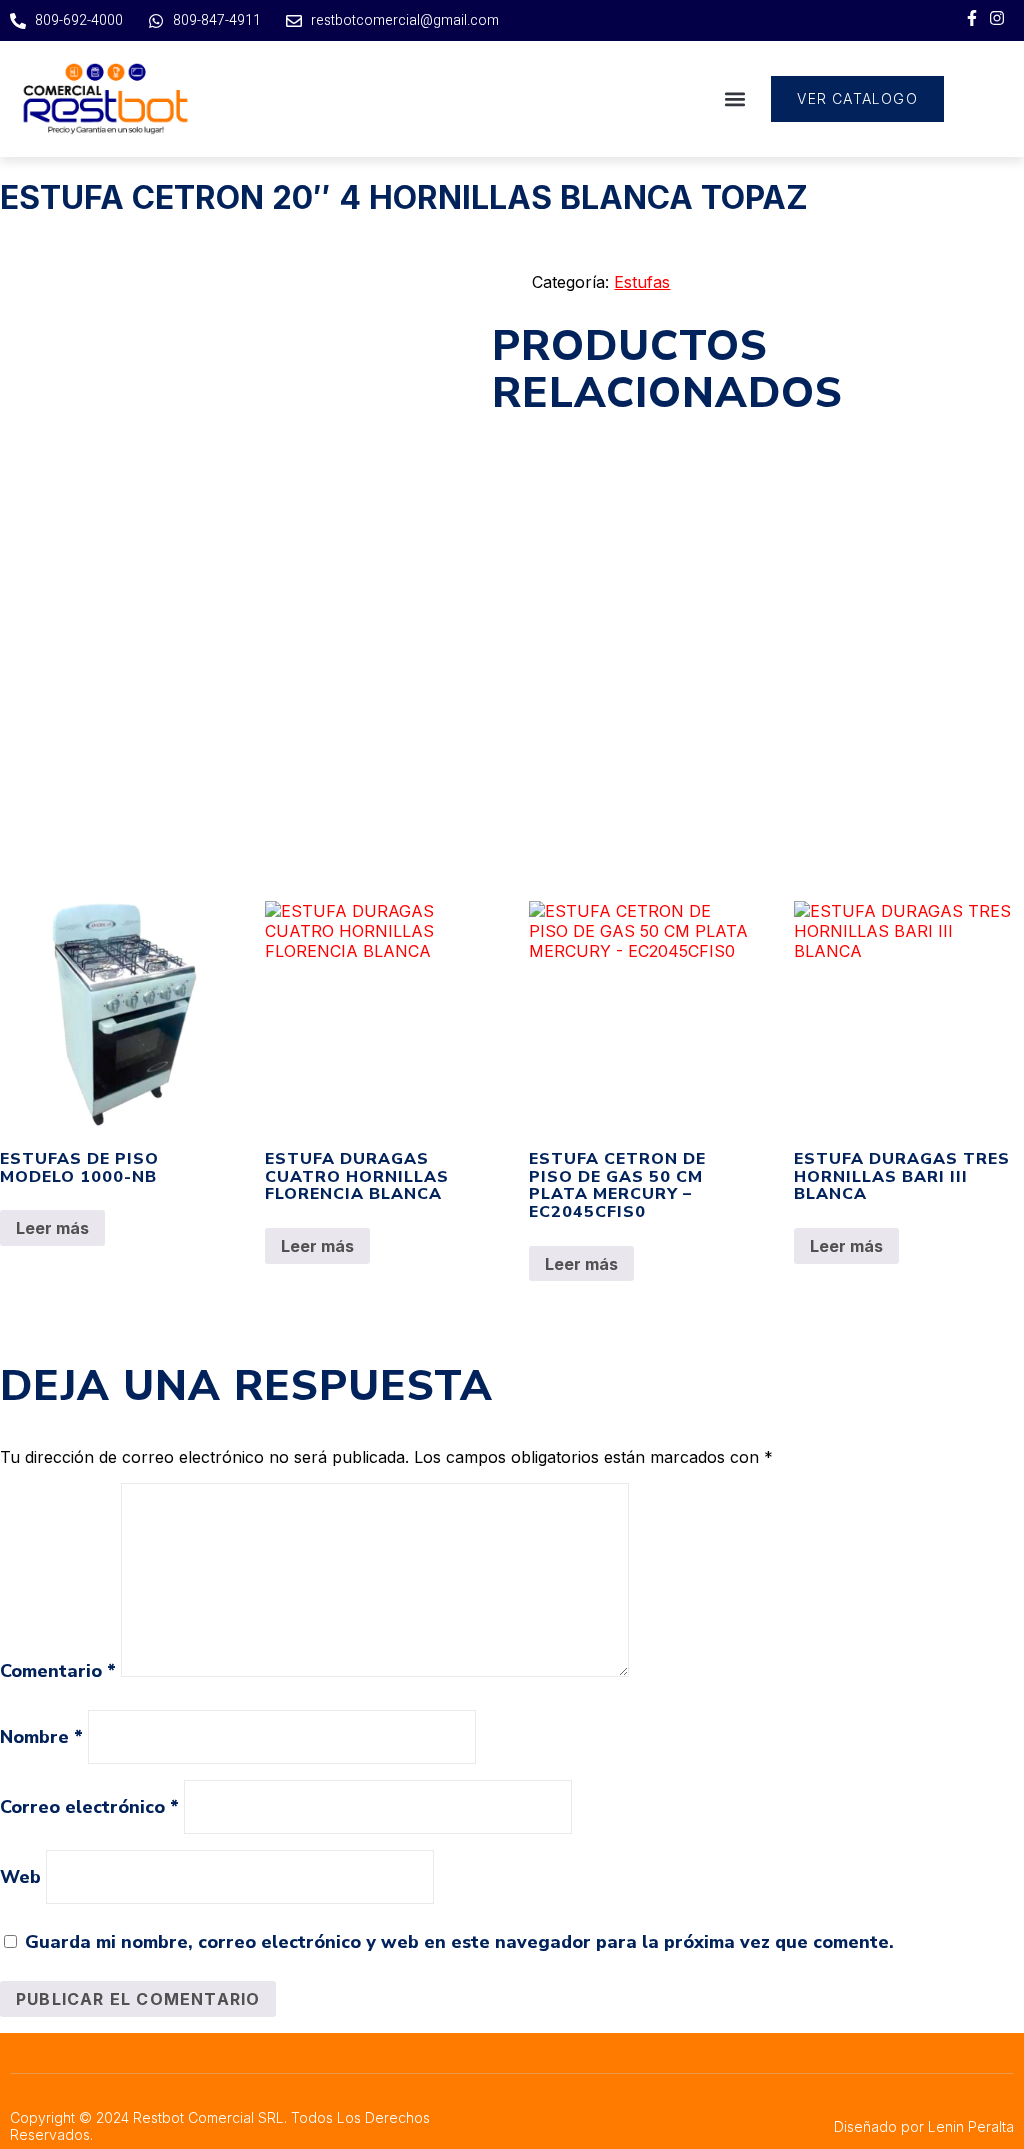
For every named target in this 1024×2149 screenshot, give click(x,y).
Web (20, 1877)
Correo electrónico (89, 1807)
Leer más (52, 1228)
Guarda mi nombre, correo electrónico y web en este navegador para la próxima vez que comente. (459, 1942)
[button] (734, 99)
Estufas (642, 282)
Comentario (58, 1671)
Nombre (41, 1737)
